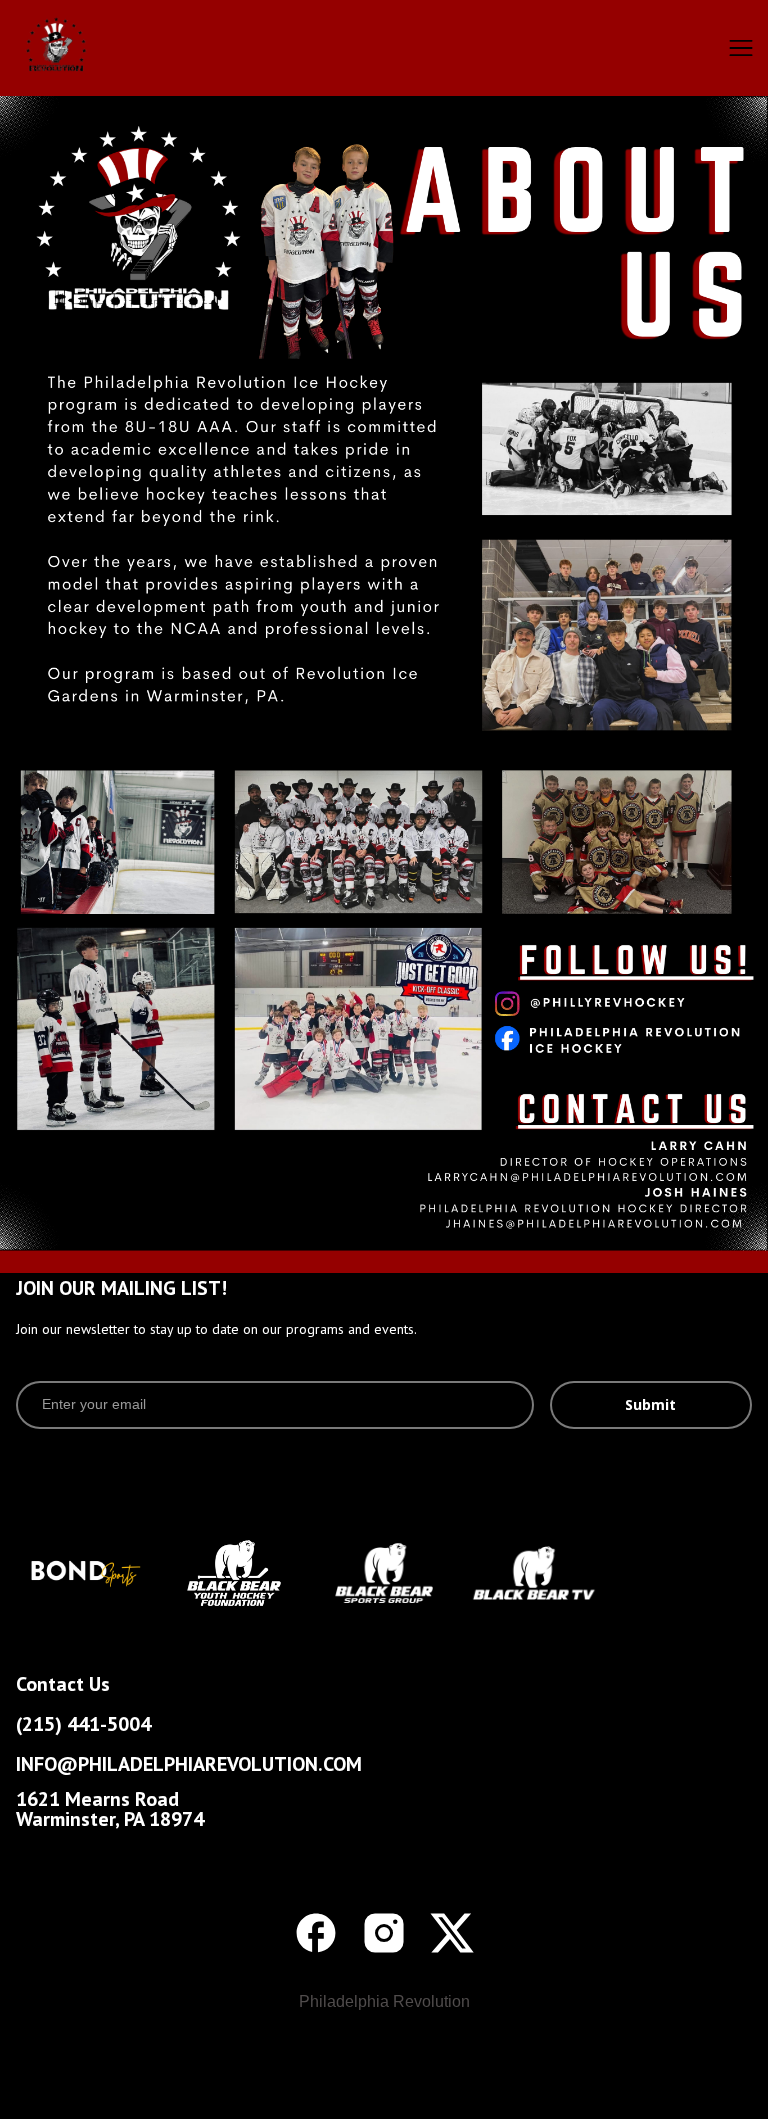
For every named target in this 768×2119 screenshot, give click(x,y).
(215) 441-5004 (83, 1724)
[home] (95, 48)
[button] (741, 48)
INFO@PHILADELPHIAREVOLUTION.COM (189, 1764)
